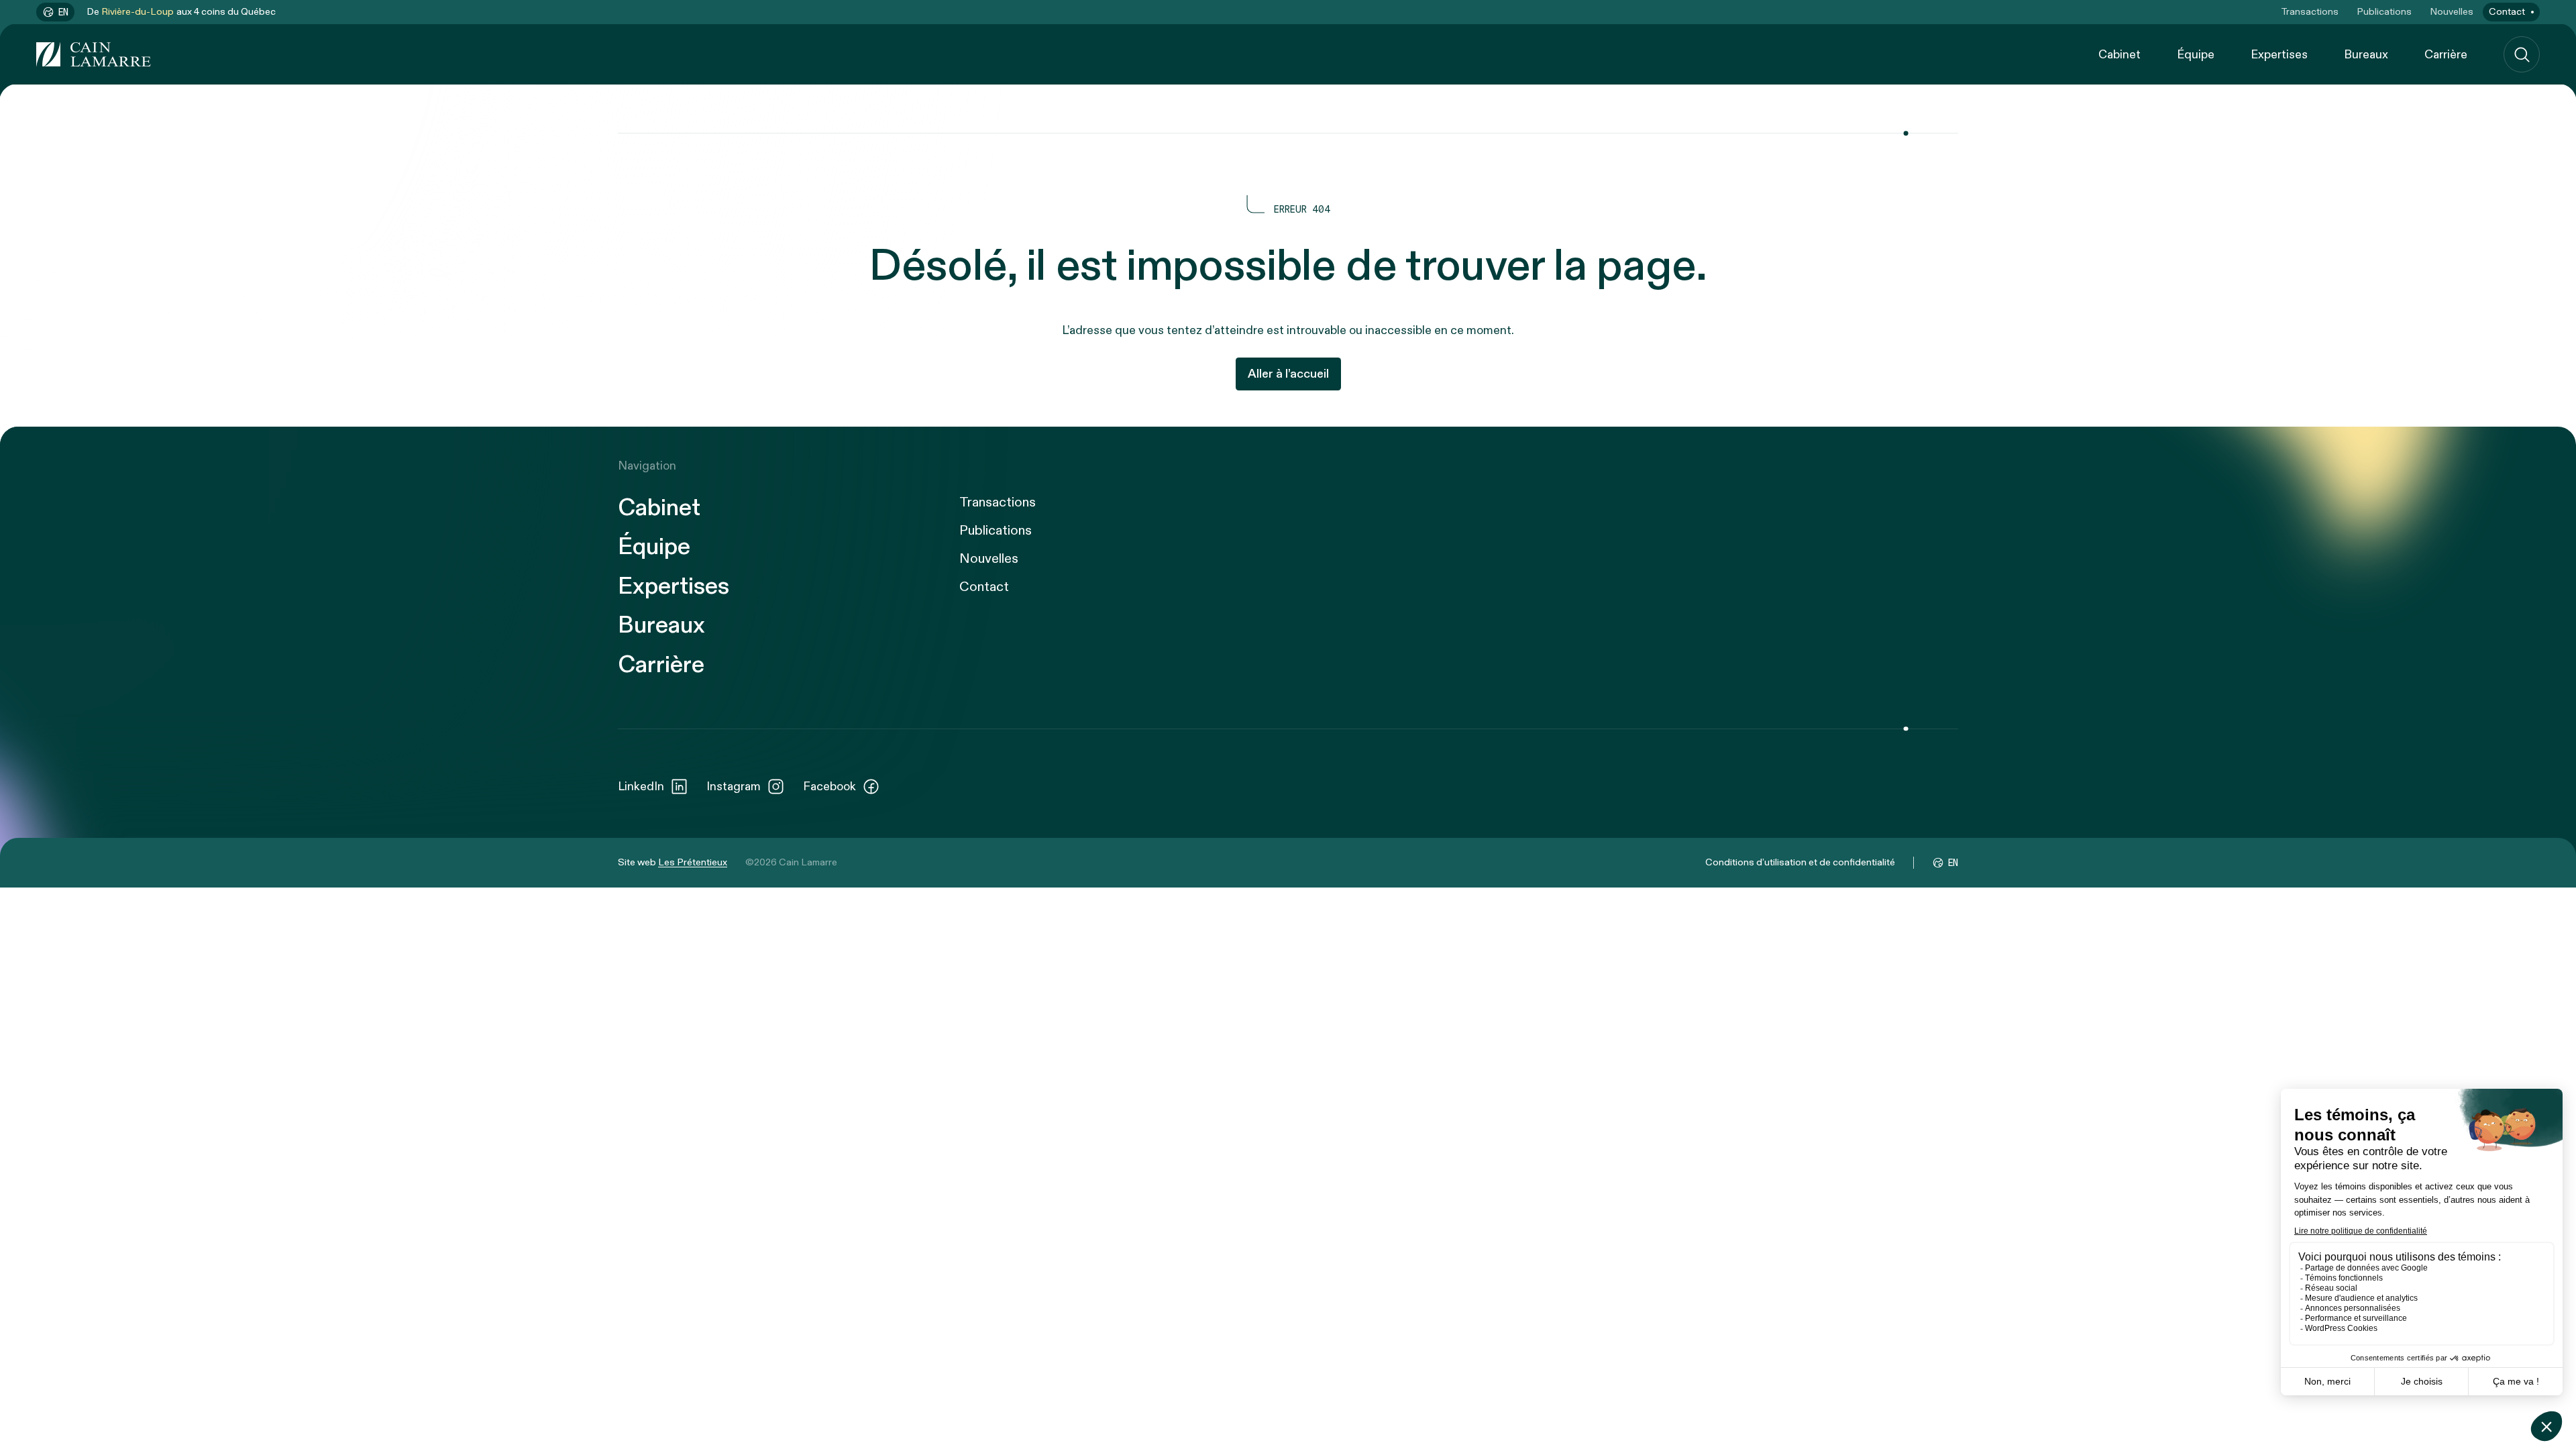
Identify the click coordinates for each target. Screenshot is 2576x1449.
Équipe (2196, 55)
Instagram (734, 787)
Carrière (2446, 55)
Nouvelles (2452, 12)
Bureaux (2366, 55)
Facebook (829, 787)
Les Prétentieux (693, 862)
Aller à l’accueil (1288, 374)
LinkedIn (641, 787)
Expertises (2279, 55)
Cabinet (2119, 55)
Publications (2384, 12)
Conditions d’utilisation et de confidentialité (1800, 862)
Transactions (2310, 12)
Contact (2507, 12)
